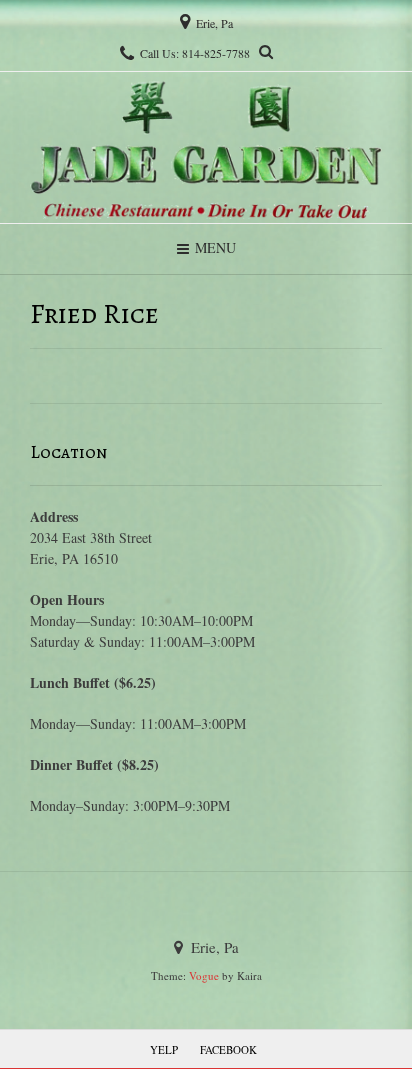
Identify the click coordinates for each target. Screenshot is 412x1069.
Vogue (204, 975)
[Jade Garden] (206, 147)
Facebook (228, 1049)
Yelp (164, 1049)
